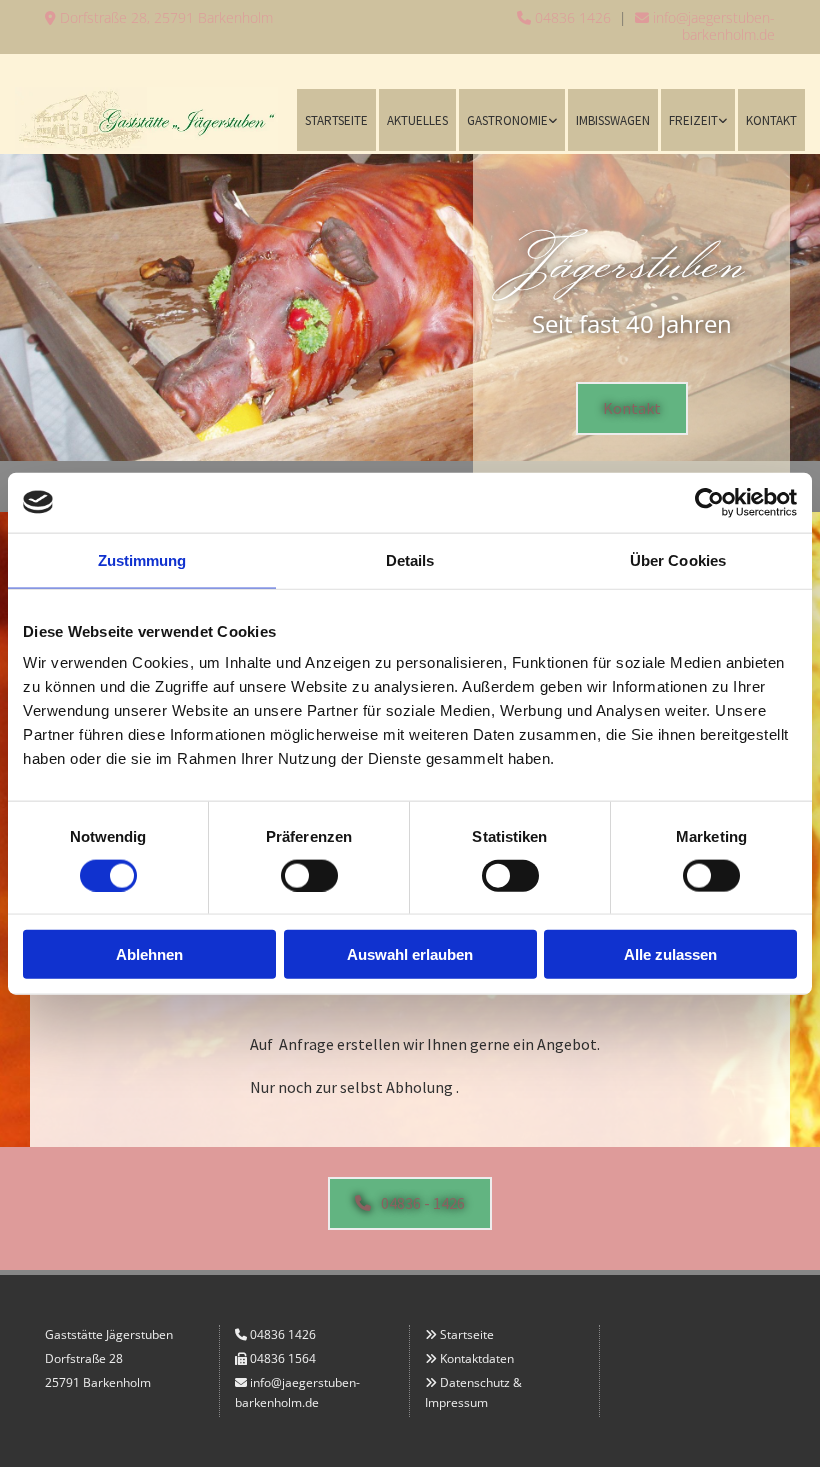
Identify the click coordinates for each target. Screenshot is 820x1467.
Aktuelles (417, 120)
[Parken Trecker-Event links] (722, 119)
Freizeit (693, 120)
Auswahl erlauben (410, 954)
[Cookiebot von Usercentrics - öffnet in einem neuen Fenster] (709, 502)
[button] (632, 408)
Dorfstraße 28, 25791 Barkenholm (159, 17)
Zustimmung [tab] (142, 559)
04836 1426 (564, 17)
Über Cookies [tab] (678, 559)
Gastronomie (507, 120)
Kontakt (771, 120)
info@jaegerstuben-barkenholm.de (705, 26)
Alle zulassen (670, 954)
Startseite (336, 120)
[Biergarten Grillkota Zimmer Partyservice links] (552, 119)
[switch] (309, 875)
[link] (510, 119)
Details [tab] (410, 559)
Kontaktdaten (477, 1358)
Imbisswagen (613, 120)
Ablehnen (149, 954)
